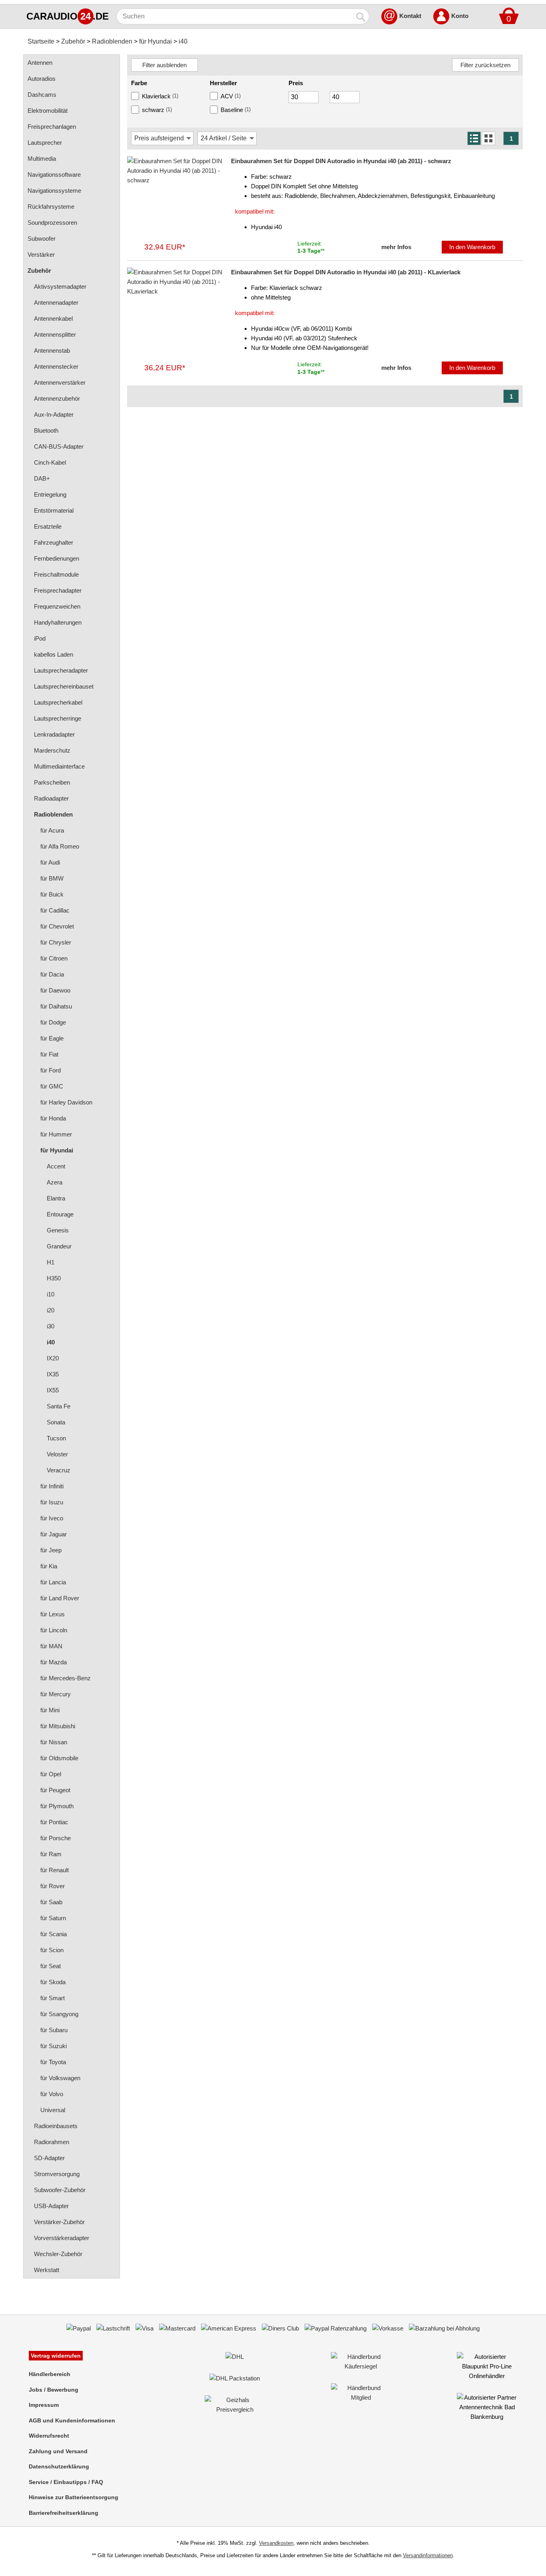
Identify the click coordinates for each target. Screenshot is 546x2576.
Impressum (44, 2405)
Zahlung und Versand (58, 2451)
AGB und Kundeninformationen (72, 2420)
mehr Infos (396, 247)
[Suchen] (361, 16)
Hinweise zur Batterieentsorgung (74, 2497)
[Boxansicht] (488, 138)
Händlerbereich (50, 2374)
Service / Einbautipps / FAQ (66, 2482)
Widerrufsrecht (49, 2436)
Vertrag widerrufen (56, 2356)
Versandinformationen (428, 2555)
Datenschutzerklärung (59, 2466)
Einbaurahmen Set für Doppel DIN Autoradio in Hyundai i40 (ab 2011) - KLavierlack (346, 272)
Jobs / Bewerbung (54, 2390)
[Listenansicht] (474, 138)
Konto (460, 16)
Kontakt (410, 16)
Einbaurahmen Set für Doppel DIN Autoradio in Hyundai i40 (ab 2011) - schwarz (341, 161)
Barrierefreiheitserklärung (64, 2513)
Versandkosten (276, 2543)
